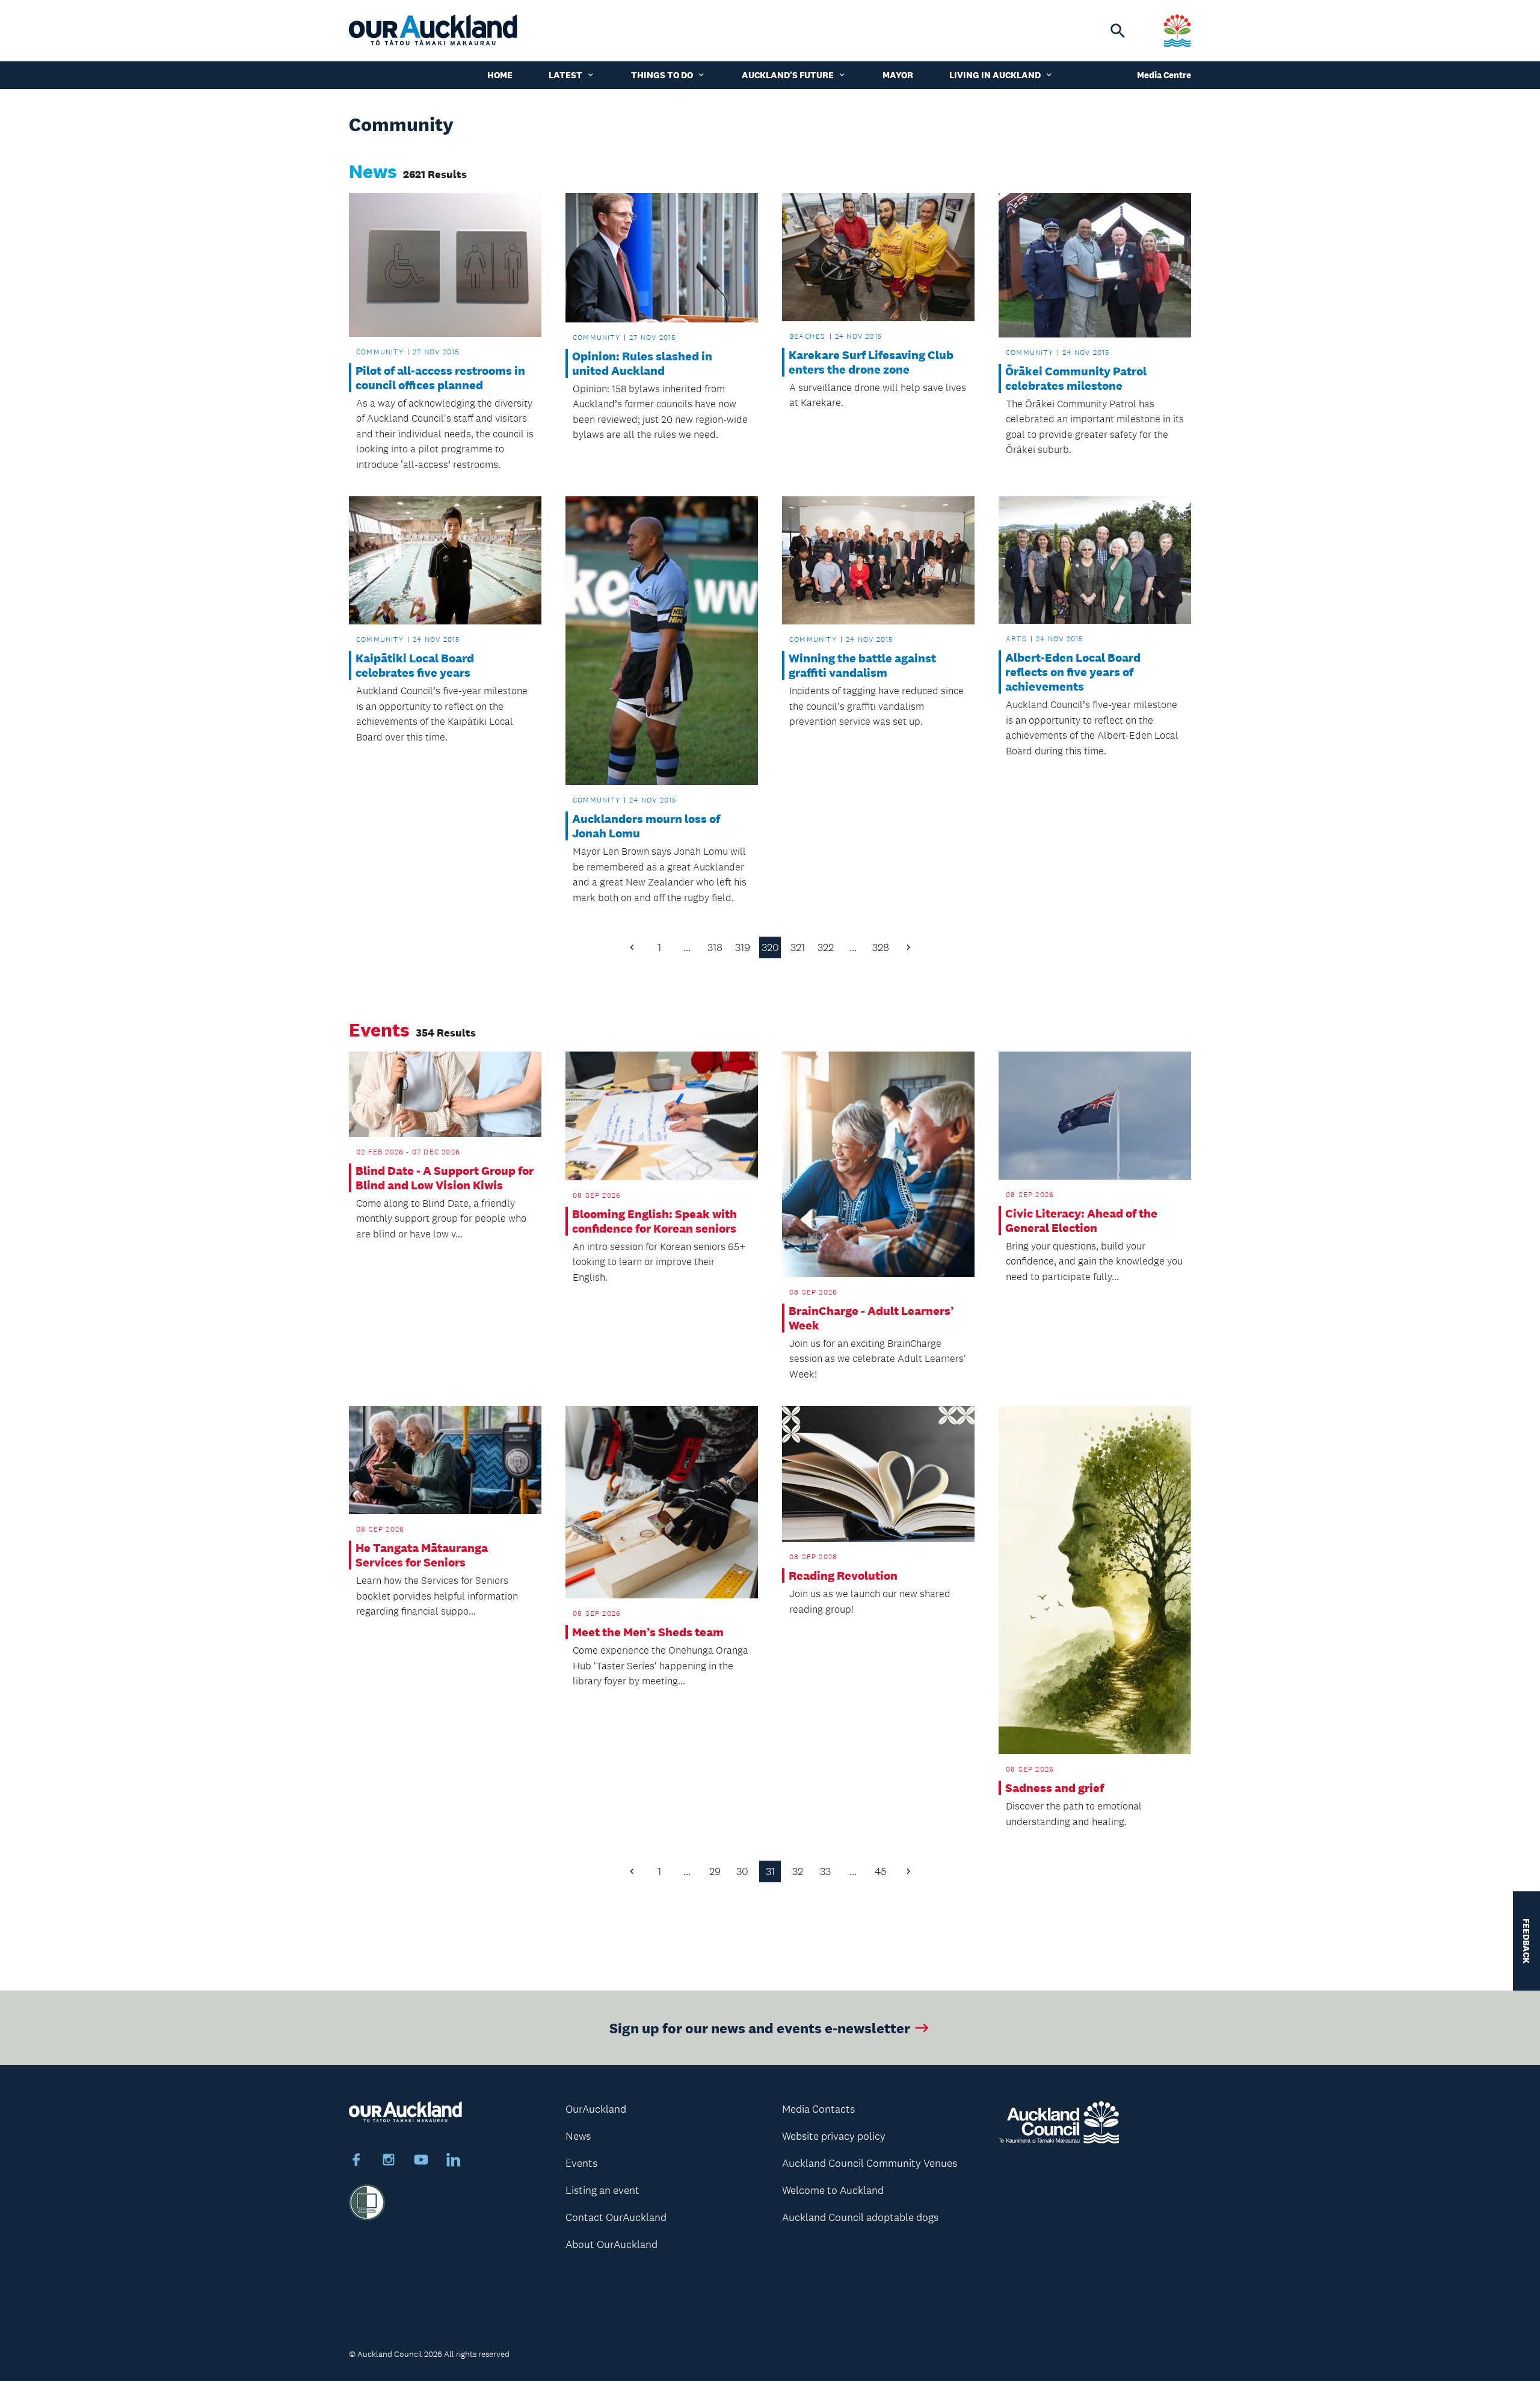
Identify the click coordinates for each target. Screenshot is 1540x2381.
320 (770, 947)
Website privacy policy (834, 2136)
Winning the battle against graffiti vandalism (862, 665)
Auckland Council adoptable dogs (860, 2217)
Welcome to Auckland (833, 2190)
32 (798, 1871)
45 (881, 1871)
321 (798, 947)
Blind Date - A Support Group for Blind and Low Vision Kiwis (445, 1178)
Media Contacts (818, 2109)
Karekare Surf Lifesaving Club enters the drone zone (871, 362)
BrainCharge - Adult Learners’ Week (871, 1318)
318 (715, 947)
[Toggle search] (1118, 31)
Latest (565, 75)
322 (826, 947)
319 (743, 947)
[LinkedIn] (454, 2161)
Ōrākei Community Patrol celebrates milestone (1076, 378)
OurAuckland (596, 2109)
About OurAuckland (611, 2244)
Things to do (662, 75)
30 (742, 1871)
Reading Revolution (843, 1576)
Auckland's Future (788, 75)
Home (500, 75)
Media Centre (1164, 75)
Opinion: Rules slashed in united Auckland (642, 363)
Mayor (898, 75)
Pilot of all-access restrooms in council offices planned (440, 378)
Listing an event (602, 2190)
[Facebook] (356, 2161)
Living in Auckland (995, 75)
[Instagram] (389, 2161)
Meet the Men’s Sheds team (648, 1632)
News (578, 2136)
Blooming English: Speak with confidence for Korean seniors (654, 1221)
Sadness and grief (1055, 1788)
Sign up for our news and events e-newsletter (760, 2028)
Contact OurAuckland (616, 2217)
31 (770, 1871)
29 (715, 1871)
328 (881, 947)
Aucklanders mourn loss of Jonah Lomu (646, 826)
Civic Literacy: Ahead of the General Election (1081, 1221)
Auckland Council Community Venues (870, 2163)
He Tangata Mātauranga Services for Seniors (422, 1555)
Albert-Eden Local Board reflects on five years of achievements (1073, 672)
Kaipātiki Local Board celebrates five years (415, 665)
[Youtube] (421, 2161)
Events (581, 2163)
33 (825, 1871)
